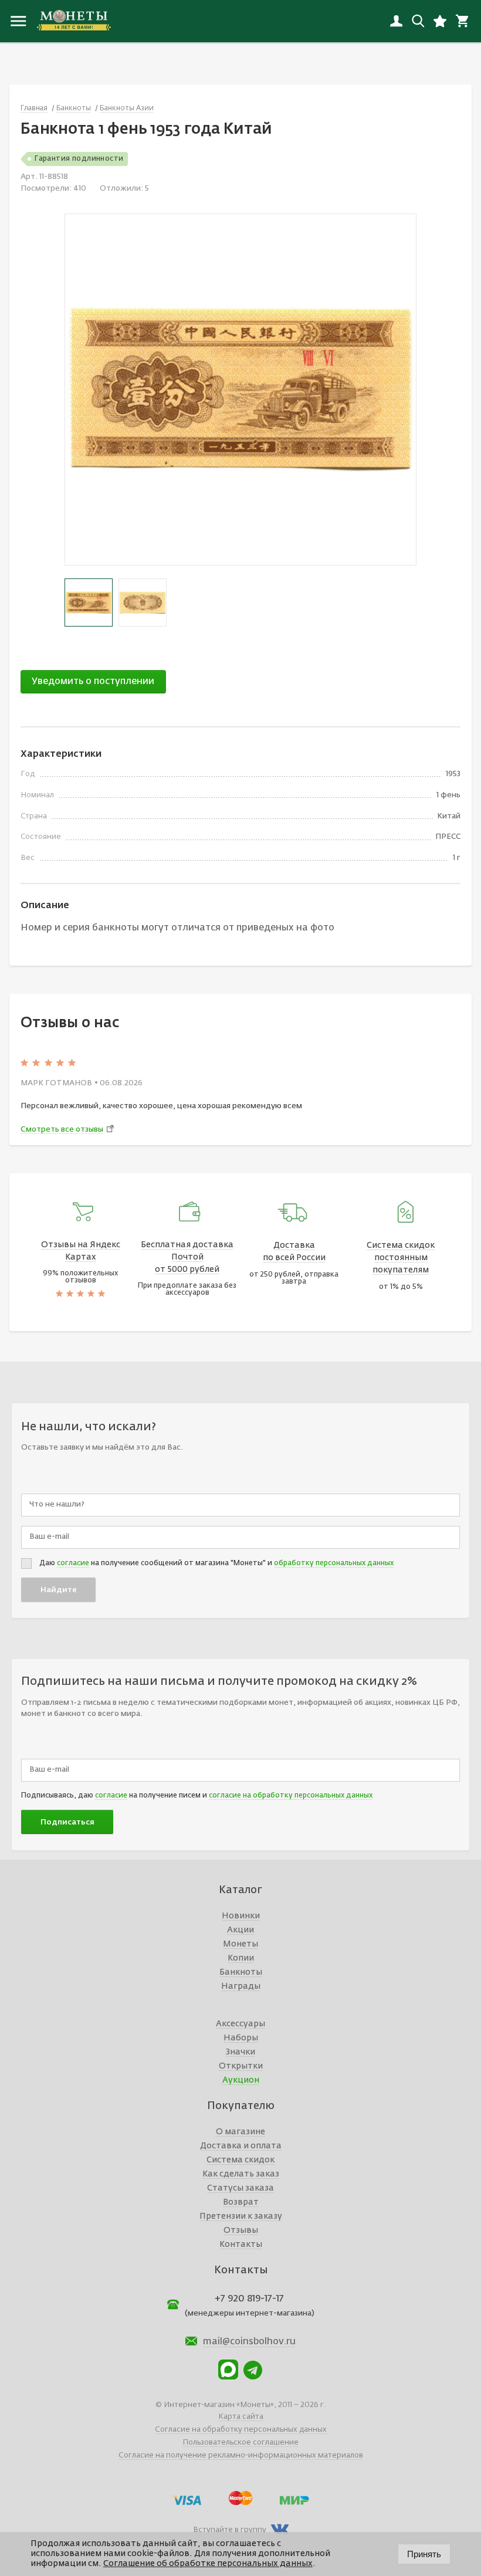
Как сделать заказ (241, 2174)
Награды (241, 1986)
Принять (424, 2554)
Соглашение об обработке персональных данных (208, 2564)
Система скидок (240, 2160)
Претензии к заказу (241, 2216)
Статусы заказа (240, 2188)
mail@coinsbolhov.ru (249, 2342)
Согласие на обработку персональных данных (241, 2430)
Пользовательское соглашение (240, 2443)
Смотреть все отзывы (62, 1130)
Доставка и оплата (241, 2146)
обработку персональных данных (334, 1563)
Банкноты (241, 1972)
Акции (240, 1930)
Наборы (241, 2038)
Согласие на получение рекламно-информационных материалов (241, 2455)
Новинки (241, 1916)
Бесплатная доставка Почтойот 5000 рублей (187, 1257)
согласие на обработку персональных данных (291, 1796)
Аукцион (241, 2080)
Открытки (241, 2066)
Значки (240, 2052)
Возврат (241, 2202)
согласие (73, 1563)
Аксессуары (240, 2024)
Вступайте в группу (230, 2530)
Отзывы (241, 2230)
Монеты (240, 1944)
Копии (241, 1958)
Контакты (241, 2245)
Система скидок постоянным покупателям (401, 1258)
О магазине (240, 2132)
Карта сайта (241, 2417)
